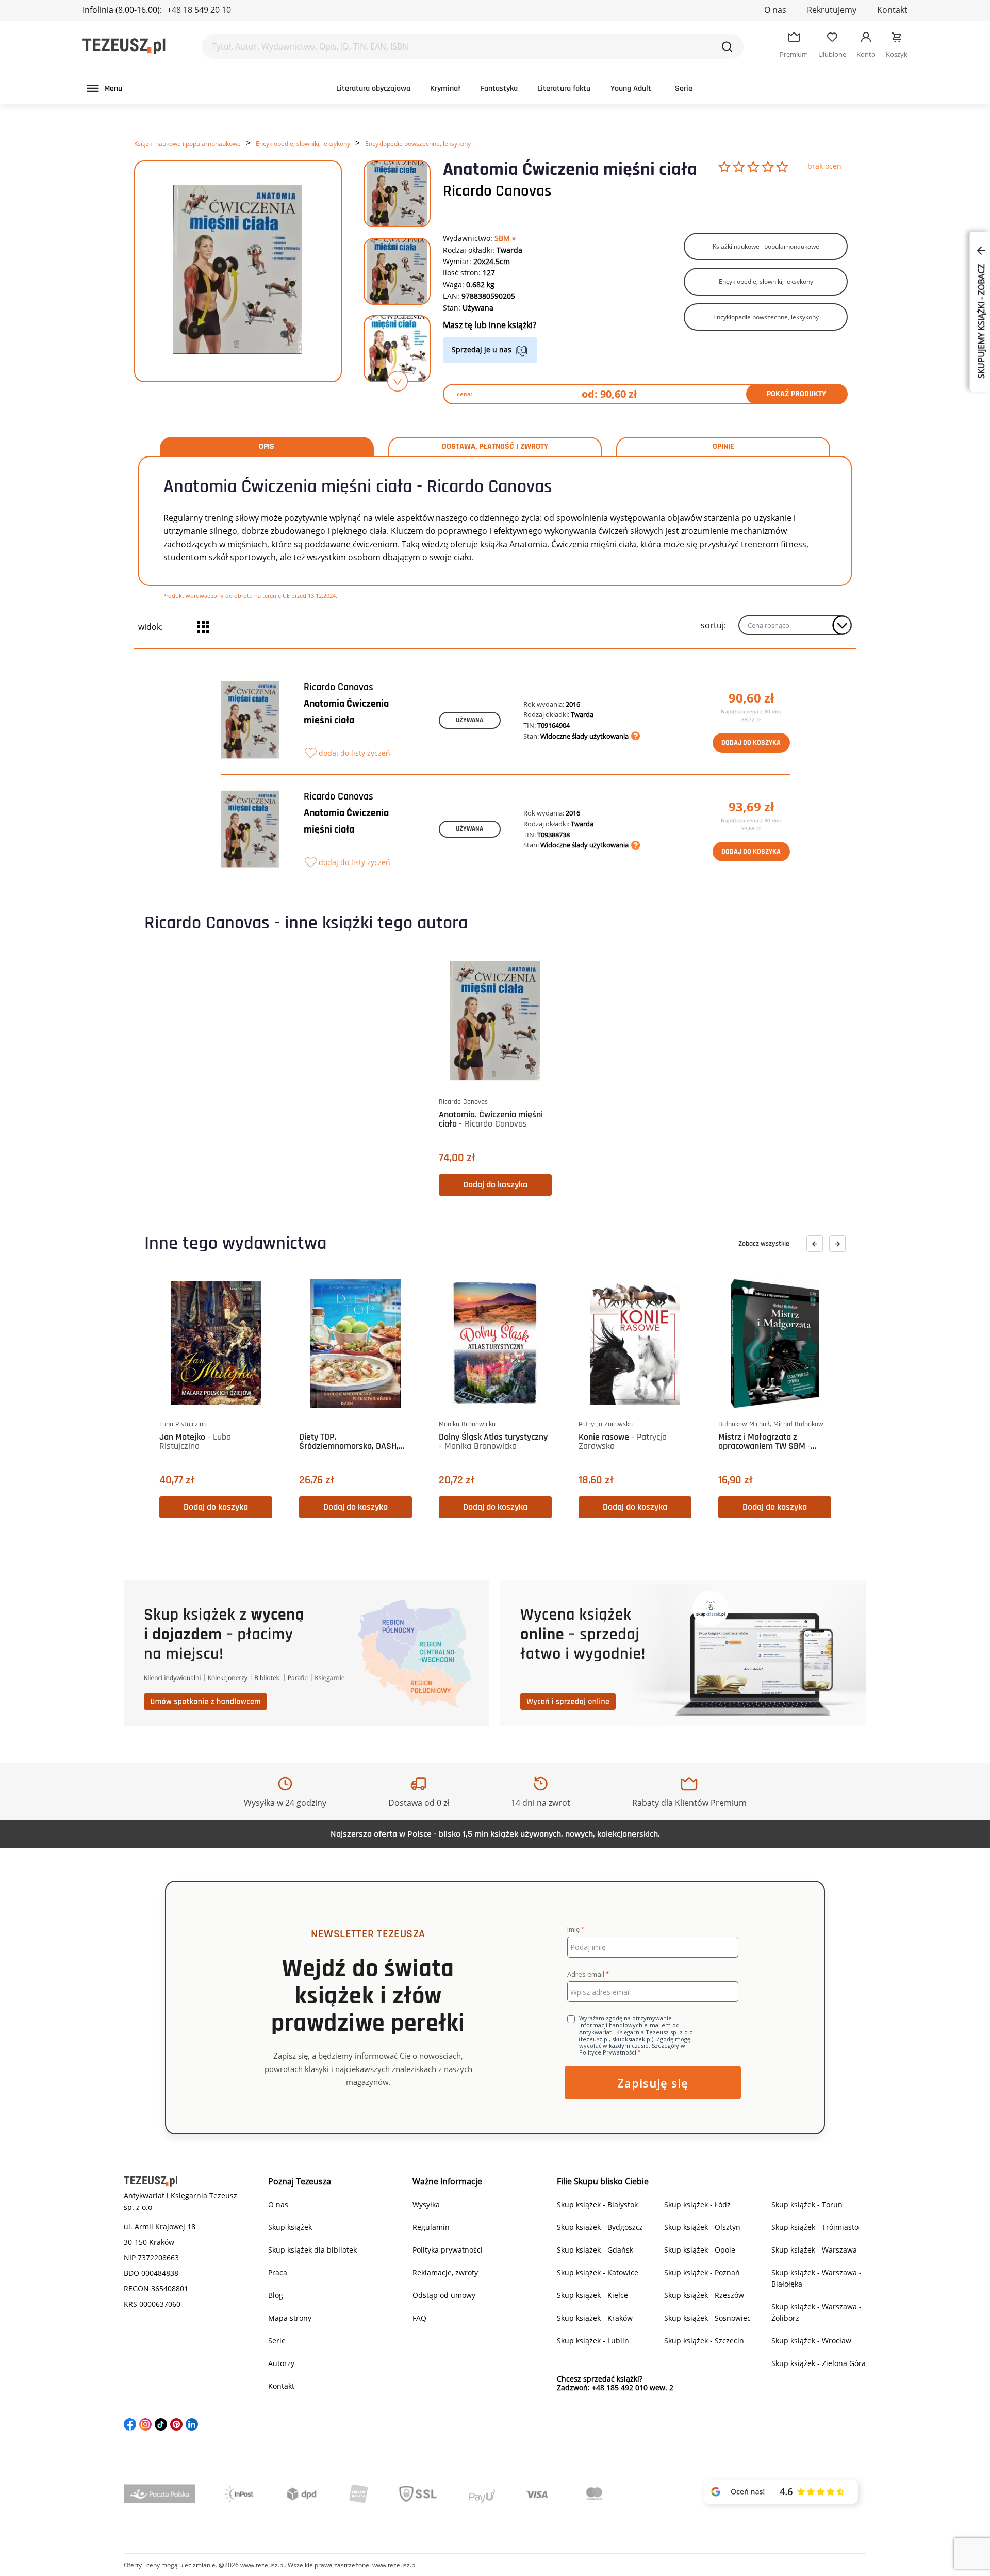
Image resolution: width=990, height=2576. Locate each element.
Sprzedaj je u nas (482, 349)
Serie (684, 88)
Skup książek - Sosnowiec (707, 2318)
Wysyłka (426, 2204)
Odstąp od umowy (444, 2295)
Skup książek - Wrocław (811, 2341)
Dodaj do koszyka (751, 743)
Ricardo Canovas (497, 191)
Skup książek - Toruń (807, 2204)
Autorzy (281, 2363)
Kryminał (445, 88)
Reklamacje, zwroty (445, 2272)
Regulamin (431, 2227)
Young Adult (631, 88)
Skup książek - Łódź (697, 2204)
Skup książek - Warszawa (814, 2250)
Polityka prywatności (448, 2250)
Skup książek (290, 2227)
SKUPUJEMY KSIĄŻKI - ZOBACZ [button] (981, 320)
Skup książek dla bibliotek (312, 2250)
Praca (278, 2272)
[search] (727, 46)
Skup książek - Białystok (597, 2204)
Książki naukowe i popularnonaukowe (187, 144)
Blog (276, 2295)
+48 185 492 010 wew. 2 (633, 2387)
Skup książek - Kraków (595, 2318)
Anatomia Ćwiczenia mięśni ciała (346, 712)
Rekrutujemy (832, 10)
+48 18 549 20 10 (199, 10)
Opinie (723, 447)
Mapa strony (290, 2318)
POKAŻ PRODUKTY (796, 394)
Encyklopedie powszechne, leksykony (418, 144)
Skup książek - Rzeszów (704, 2295)
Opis (267, 447)
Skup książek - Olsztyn (702, 2227)
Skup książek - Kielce (592, 2295)
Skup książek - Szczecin (704, 2341)
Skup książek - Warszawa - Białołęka (816, 2278)
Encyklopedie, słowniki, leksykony (303, 144)
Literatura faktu (564, 88)
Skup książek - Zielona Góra (819, 2363)
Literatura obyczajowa (373, 88)
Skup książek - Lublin (593, 2341)
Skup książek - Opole (700, 2250)
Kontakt (892, 10)
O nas (775, 10)
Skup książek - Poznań (702, 2272)
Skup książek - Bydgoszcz (600, 2227)
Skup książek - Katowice (598, 2272)
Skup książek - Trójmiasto (815, 2227)
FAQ (419, 2318)
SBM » (505, 238)
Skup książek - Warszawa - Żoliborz (816, 2312)
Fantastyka (499, 88)
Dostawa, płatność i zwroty (495, 447)
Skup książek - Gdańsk (595, 2250)
